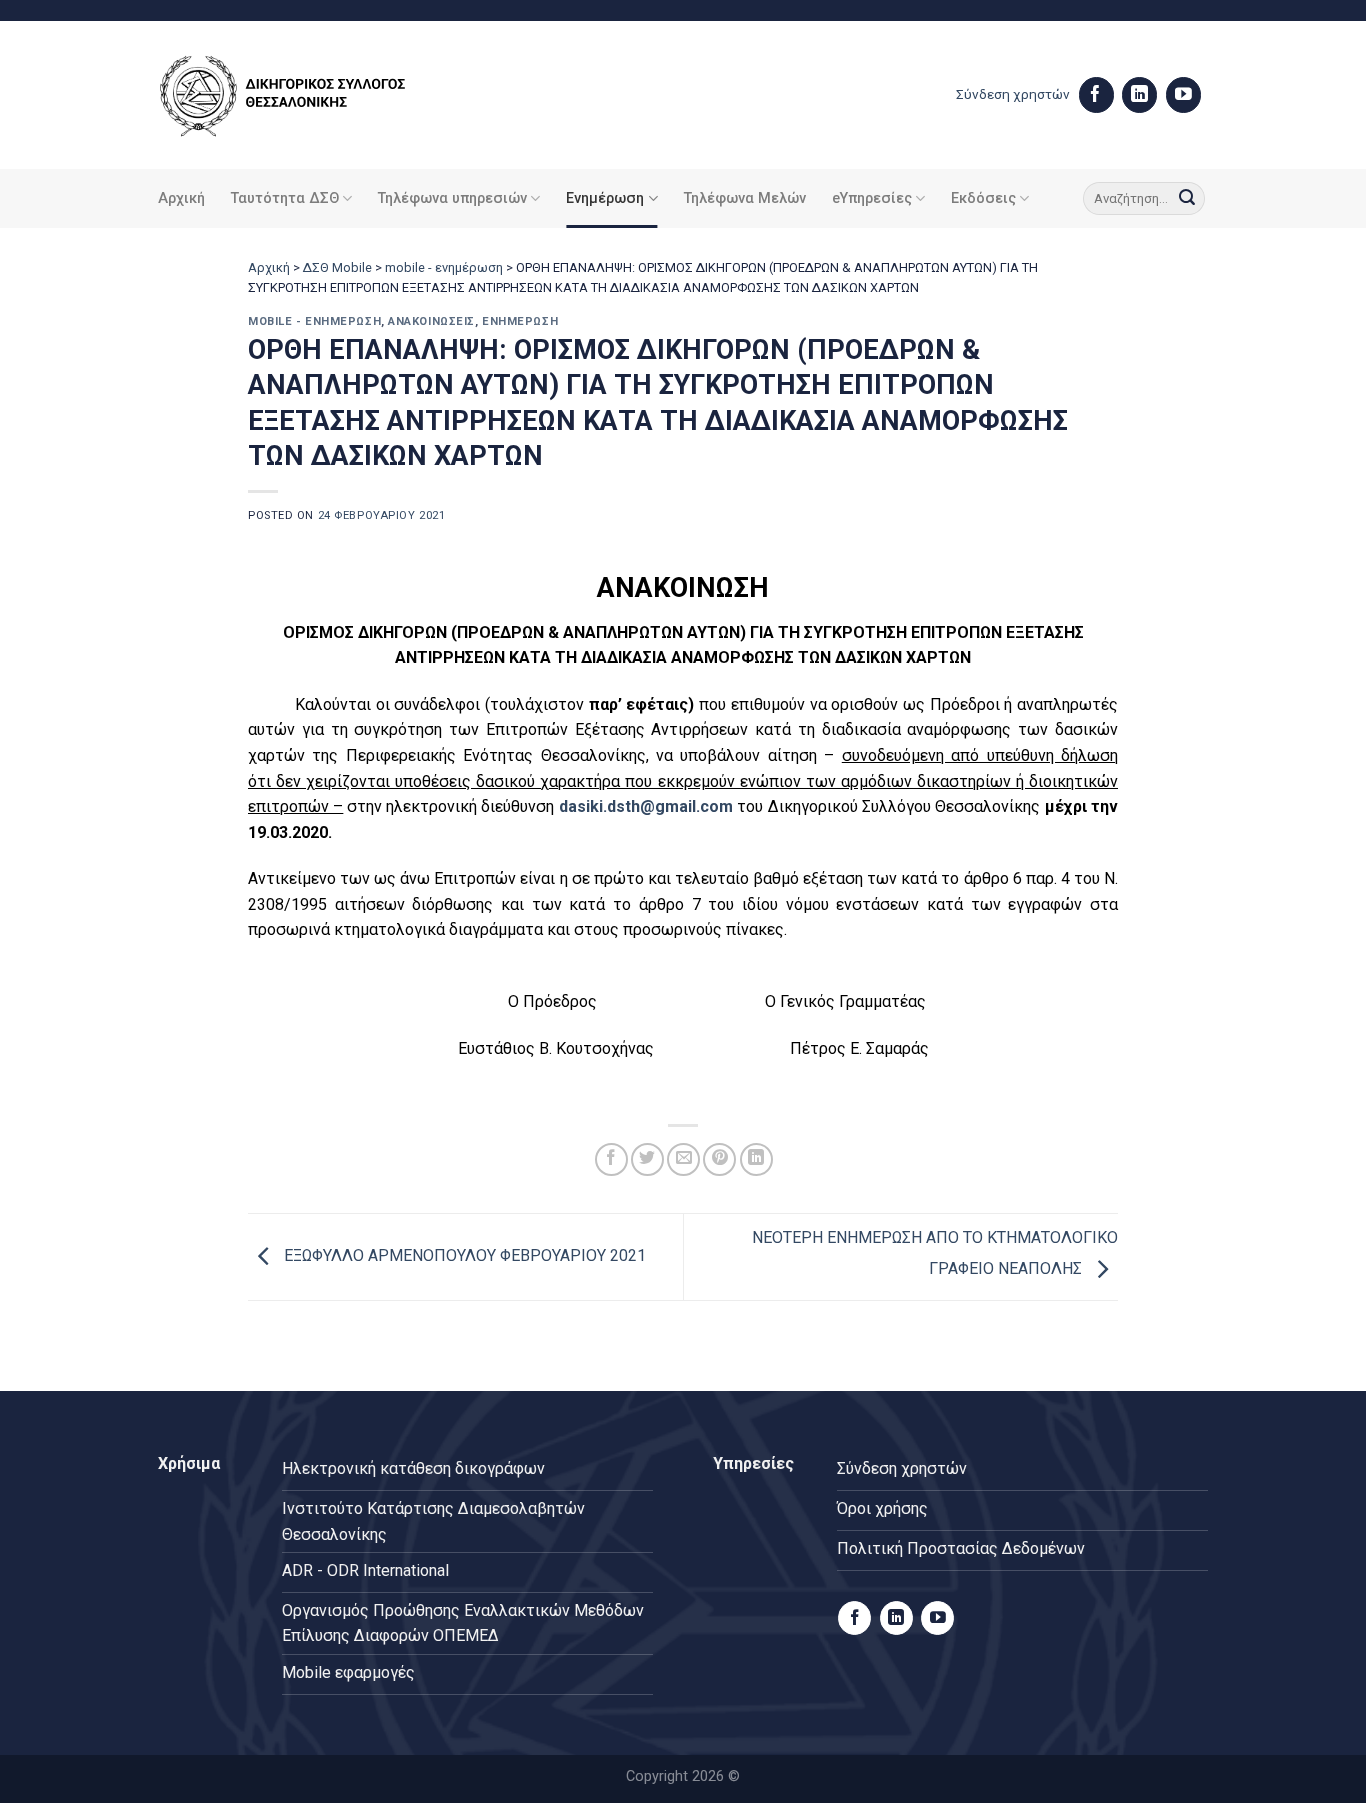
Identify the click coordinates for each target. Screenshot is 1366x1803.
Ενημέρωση (605, 198)
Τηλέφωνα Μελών (745, 198)
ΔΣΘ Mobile (337, 267)
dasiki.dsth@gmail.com (646, 806)
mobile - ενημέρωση (444, 267)
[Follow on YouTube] (1183, 95)
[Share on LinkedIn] (756, 1159)
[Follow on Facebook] (1096, 95)
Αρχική (181, 198)
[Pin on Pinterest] (719, 1159)
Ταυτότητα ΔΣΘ (285, 198)
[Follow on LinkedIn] (1139, 95)
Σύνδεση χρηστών (1013, 94)
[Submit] (1187, 199)
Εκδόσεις (983, 198)
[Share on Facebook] (611, 1159)
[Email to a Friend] (683, 1159)
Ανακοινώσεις (431, 321)
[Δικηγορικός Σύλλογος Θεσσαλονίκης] (308, 95)
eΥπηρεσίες (872, 198)
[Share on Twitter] (647, 1159)
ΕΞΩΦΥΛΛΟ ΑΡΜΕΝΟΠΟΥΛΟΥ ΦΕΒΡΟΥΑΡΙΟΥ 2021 (463, 1255)
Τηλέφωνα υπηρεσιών (452, 198)
